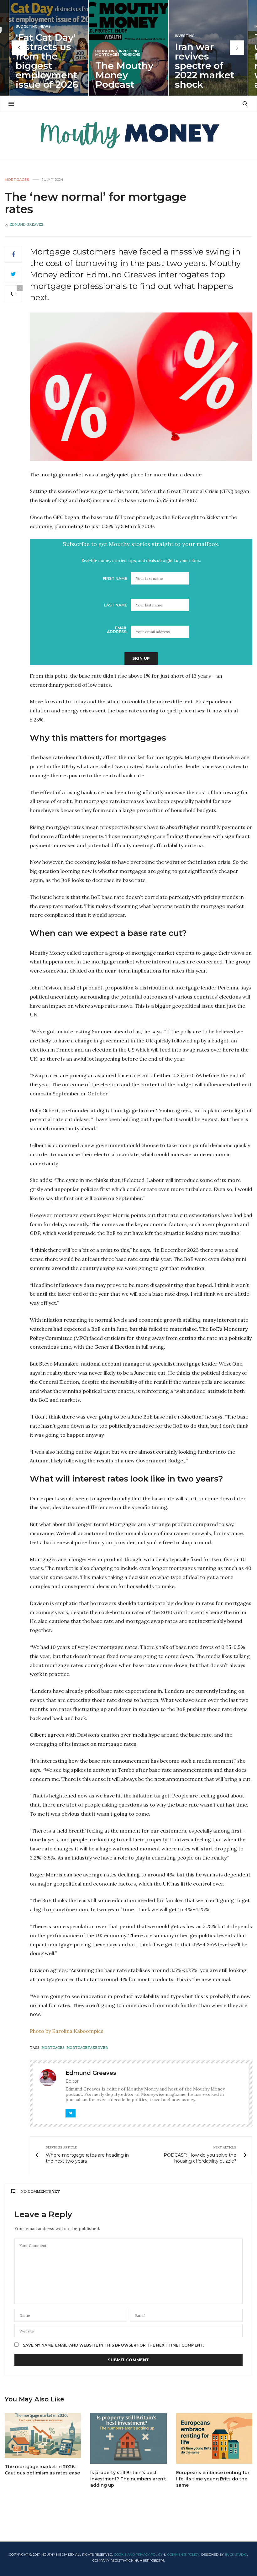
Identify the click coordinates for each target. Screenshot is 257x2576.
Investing (129, 51)
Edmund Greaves (26, 224)
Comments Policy (183, 2555)
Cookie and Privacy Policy (138, 2555)
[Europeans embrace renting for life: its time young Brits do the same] (214, 2438)
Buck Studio (236, 2555)
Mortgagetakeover (87, 2048)
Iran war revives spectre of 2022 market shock (205, 66)
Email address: (117, 630)
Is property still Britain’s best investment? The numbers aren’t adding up (128, 2479)
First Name (115, 578)
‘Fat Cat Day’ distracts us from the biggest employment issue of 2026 (47, 61)
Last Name (116, 605)
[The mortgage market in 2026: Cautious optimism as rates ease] (43, 2435)
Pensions (131, 55)
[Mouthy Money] (128, 135)
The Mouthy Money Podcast (124, 75)
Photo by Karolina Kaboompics (67, 2031)
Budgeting (27, 26)
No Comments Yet (40, 2191)
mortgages (53, 2048)
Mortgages (108, 55)
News (45, 26)
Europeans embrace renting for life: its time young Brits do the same (213, 2479)
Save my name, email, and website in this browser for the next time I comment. (113, 2345)
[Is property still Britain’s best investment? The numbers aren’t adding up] (128, 2438)
